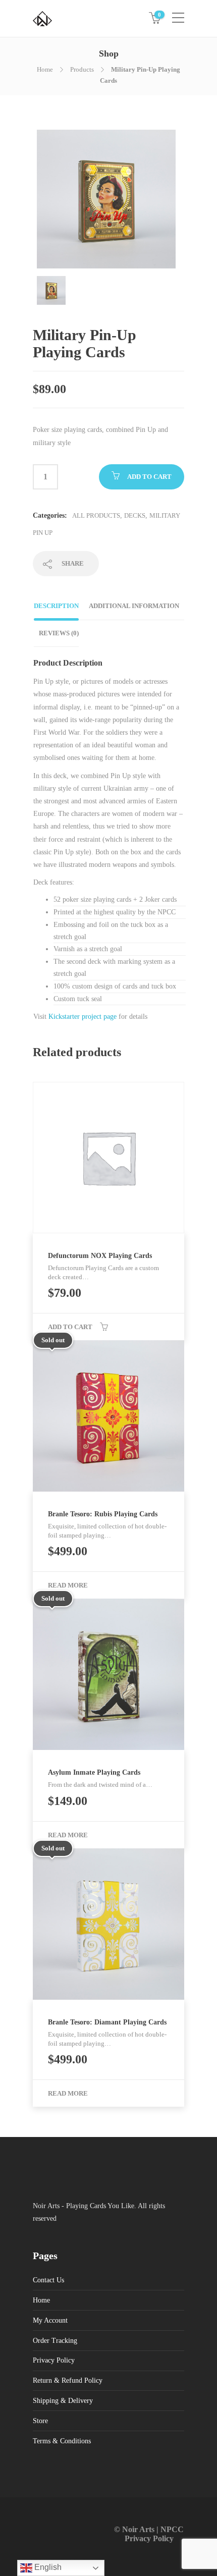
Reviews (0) (59, 633)
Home (45, 69)
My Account (50, 2320)
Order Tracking (55, 2341)
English (47, 2567)
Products (82, 69)
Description (56, 606)
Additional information (134, 606)
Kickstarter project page (82, 1017)
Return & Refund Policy (68, 2380)
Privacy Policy (54, 2360)
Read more (68, 1585)
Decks (135, 515)
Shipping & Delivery (63, 2401)
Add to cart (149, 477)
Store (40, 2421)
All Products (96, 515)
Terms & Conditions (62, 2441)
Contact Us (48, 2280)
